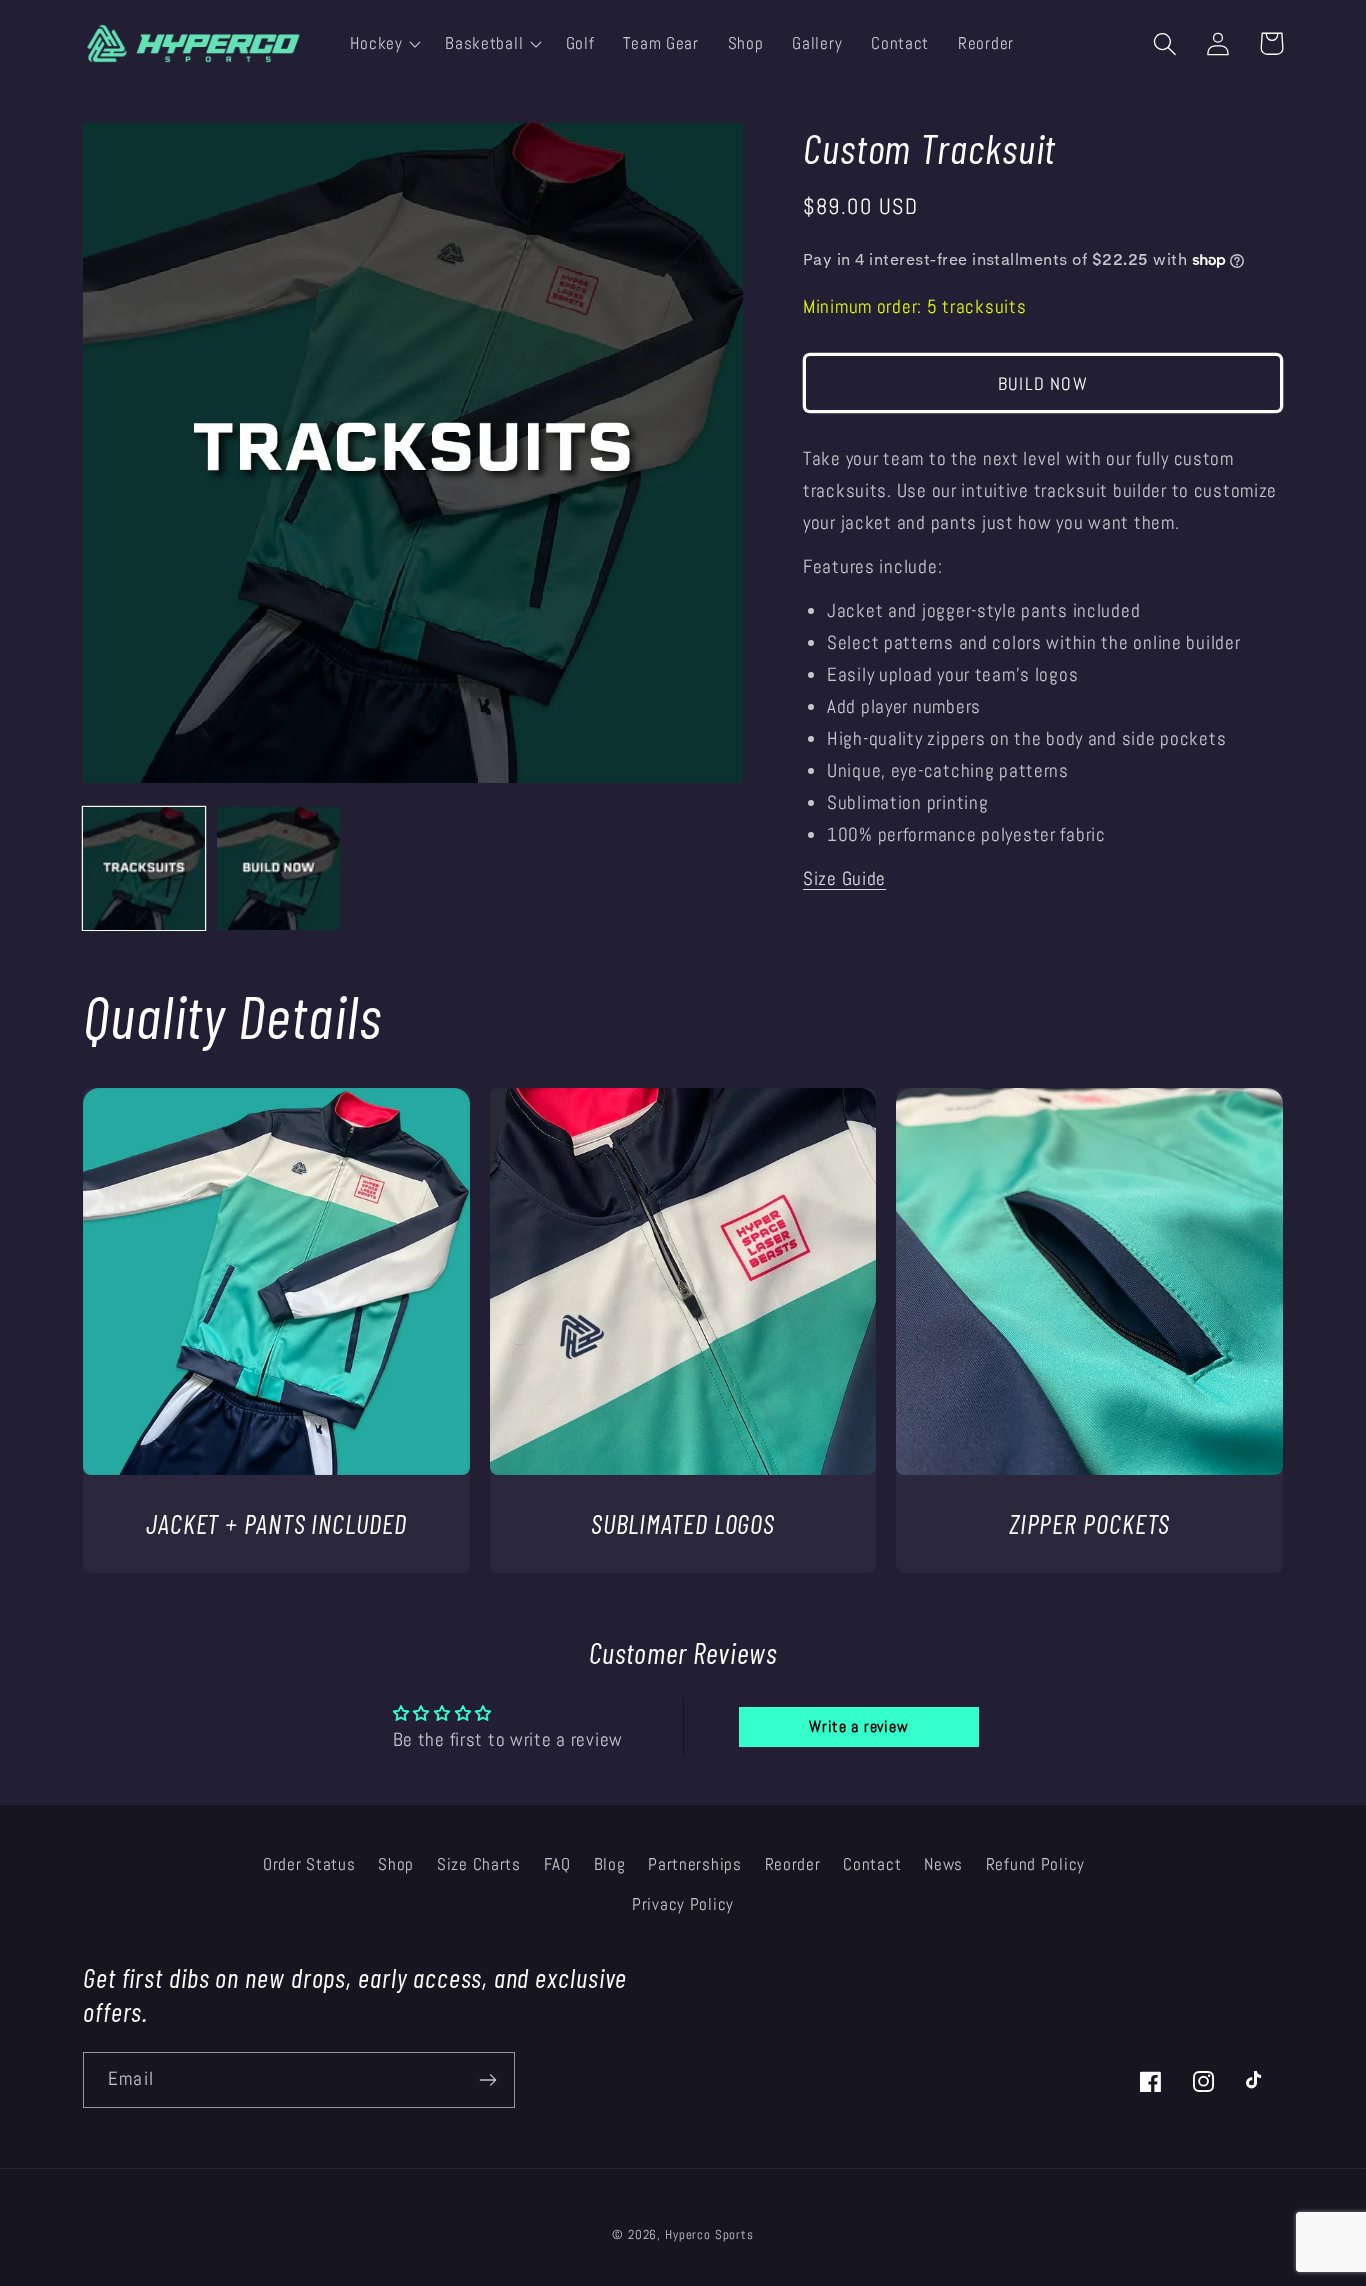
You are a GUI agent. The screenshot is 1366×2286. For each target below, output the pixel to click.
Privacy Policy (683, 1904)
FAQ (557, 1864)
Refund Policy (1035, 1864)
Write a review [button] (858, 1726)
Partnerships (695, 1864)
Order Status (309, 1864)
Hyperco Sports (709, 2235)
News (943, 1864)
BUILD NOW (1043, 383)
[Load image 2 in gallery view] (278, 868)
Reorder (793, 1864)
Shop (396, 1864)
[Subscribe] (487, 2080)
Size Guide (844, 878)
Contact (872, 1864)
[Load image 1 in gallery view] (144, 868)
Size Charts (479, 1864)
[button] (383, 44)
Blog (610, 1864)
